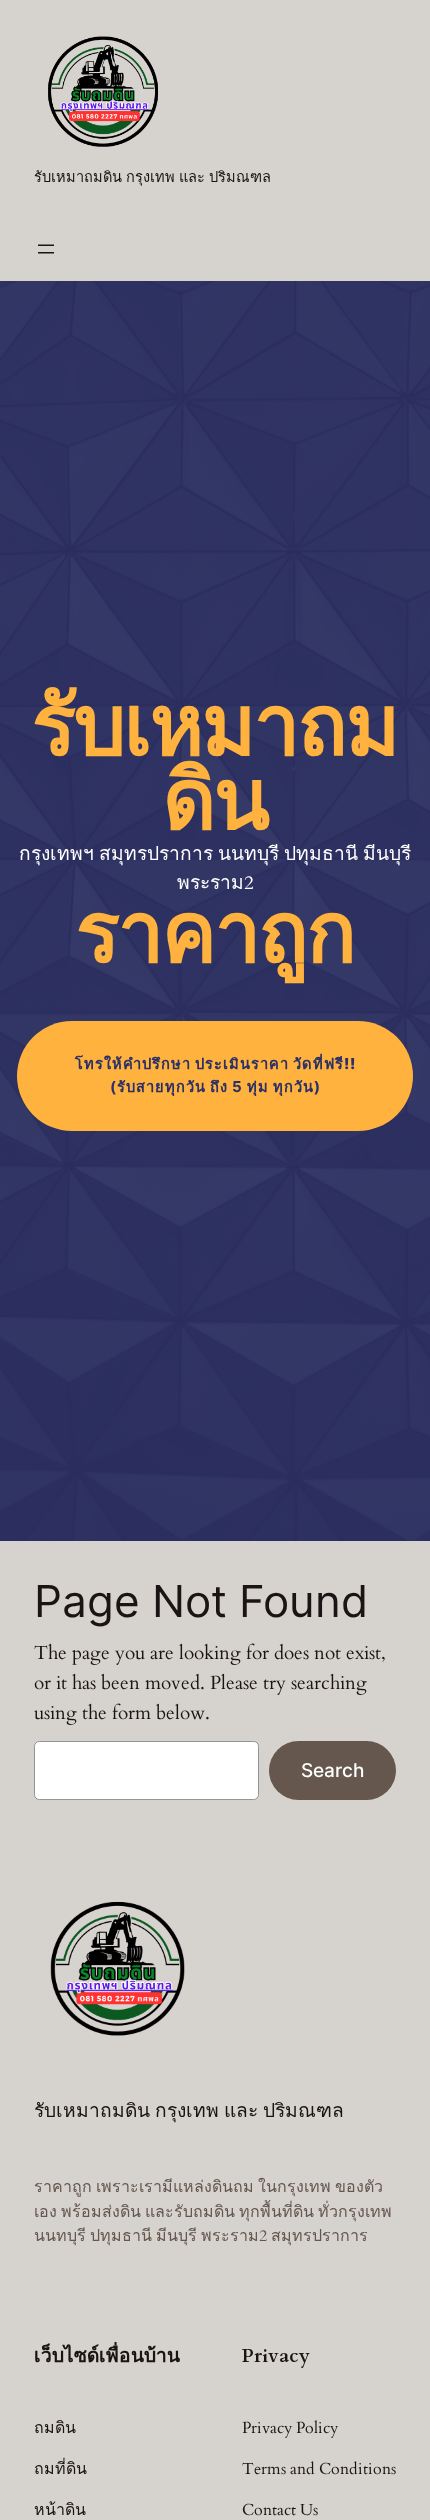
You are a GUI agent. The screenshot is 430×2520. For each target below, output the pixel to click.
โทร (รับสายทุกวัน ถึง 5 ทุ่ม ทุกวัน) (215, 1075)
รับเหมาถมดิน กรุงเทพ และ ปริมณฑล (152, 177)
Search (332, 1770)
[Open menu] (46, 249)
